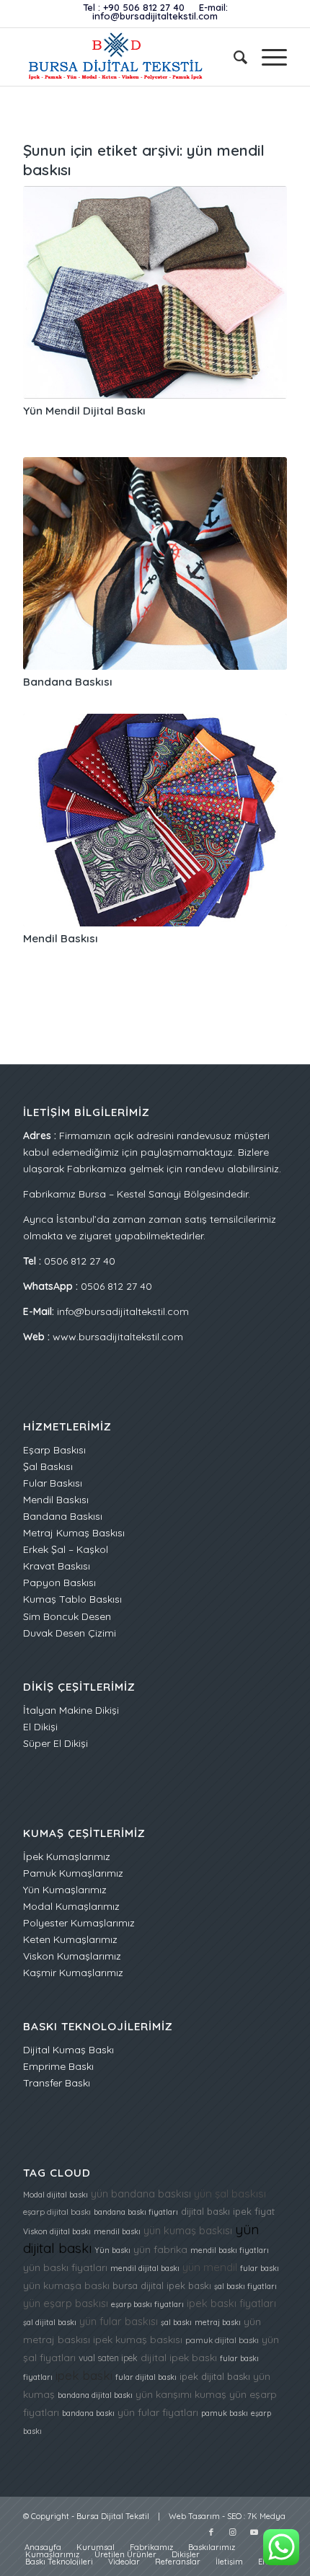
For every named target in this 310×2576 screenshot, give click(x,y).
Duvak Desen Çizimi (70, 1633)
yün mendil (210, 2267)
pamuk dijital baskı (222, 2340)
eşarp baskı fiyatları (147, 2304)
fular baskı (260, 2268)
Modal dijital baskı (56, 2195)
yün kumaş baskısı (188, 2230)
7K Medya (266, 2516)
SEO (234, 2516)
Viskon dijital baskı (57, 2231)
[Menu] (267, 57)
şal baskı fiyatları (245, 2286)
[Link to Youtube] (254, 2532)
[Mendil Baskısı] (155, 820)
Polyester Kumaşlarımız (79, 1923)
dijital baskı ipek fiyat (228, 2211)
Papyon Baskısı (59, 1583)
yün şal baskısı (230, 2194)
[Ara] (233, 57)
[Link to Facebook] (211, 2532)
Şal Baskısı (48, 1466)
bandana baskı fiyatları (136, 2212)
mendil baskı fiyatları (230, 2250)
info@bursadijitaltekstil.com (155, 16)
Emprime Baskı (58, 2066)
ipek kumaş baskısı (138, 2339)
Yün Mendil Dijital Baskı (84, 411)
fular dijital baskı (146, 2377)
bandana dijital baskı (95, 2395)
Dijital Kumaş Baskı (68, 2050)
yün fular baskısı (119, 2321)
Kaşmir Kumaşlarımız (73, 1973)
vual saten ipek (108, 2358)
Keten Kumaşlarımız (70, 1939)
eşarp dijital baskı (57, 2212)
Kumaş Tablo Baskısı (72, 1599)
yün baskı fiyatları (65, 2267)
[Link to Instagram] (233, 2532)
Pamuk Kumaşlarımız (73, 1873)
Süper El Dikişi (56, 1743)
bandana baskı (88, 2413)
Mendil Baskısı (61, 938)
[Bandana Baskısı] (155, 563)
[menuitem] (233, 57)
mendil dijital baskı (145, 2268)
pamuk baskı (225, 2413)
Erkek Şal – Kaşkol (66, 1549)
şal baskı (176, 2322)
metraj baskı (218, 2322)
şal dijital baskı (50, 2322)
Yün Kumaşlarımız (65, 1890)
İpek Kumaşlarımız (67, 1856)
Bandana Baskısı (68, 682)
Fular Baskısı (53, 1483)
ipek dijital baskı (215, 2376)
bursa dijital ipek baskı (162, 2285)
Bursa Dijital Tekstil (113, 2516)
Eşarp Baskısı (54, 1450)
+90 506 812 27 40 (144, 7)
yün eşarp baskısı (66, 2303)
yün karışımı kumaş (181, 2394)
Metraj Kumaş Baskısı (74, 1533)
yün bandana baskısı (141, 2194)
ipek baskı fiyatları (231, 2303)
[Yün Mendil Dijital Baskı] (155, 292)
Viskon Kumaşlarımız (72, 1956)
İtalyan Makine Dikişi (71, 1710)
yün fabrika (160, 2249)
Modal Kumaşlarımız (71, 1906)
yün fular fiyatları (158, 2412)
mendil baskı (117, 2231)
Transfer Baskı (57, 2083)
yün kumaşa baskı (66, 2285)
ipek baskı (84, 2375)
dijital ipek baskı (179, 2357)
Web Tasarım (194, 2516)
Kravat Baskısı (57, 1566)
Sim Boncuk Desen (67, 1616)
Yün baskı (112, 2250)
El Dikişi (40, 1727)
